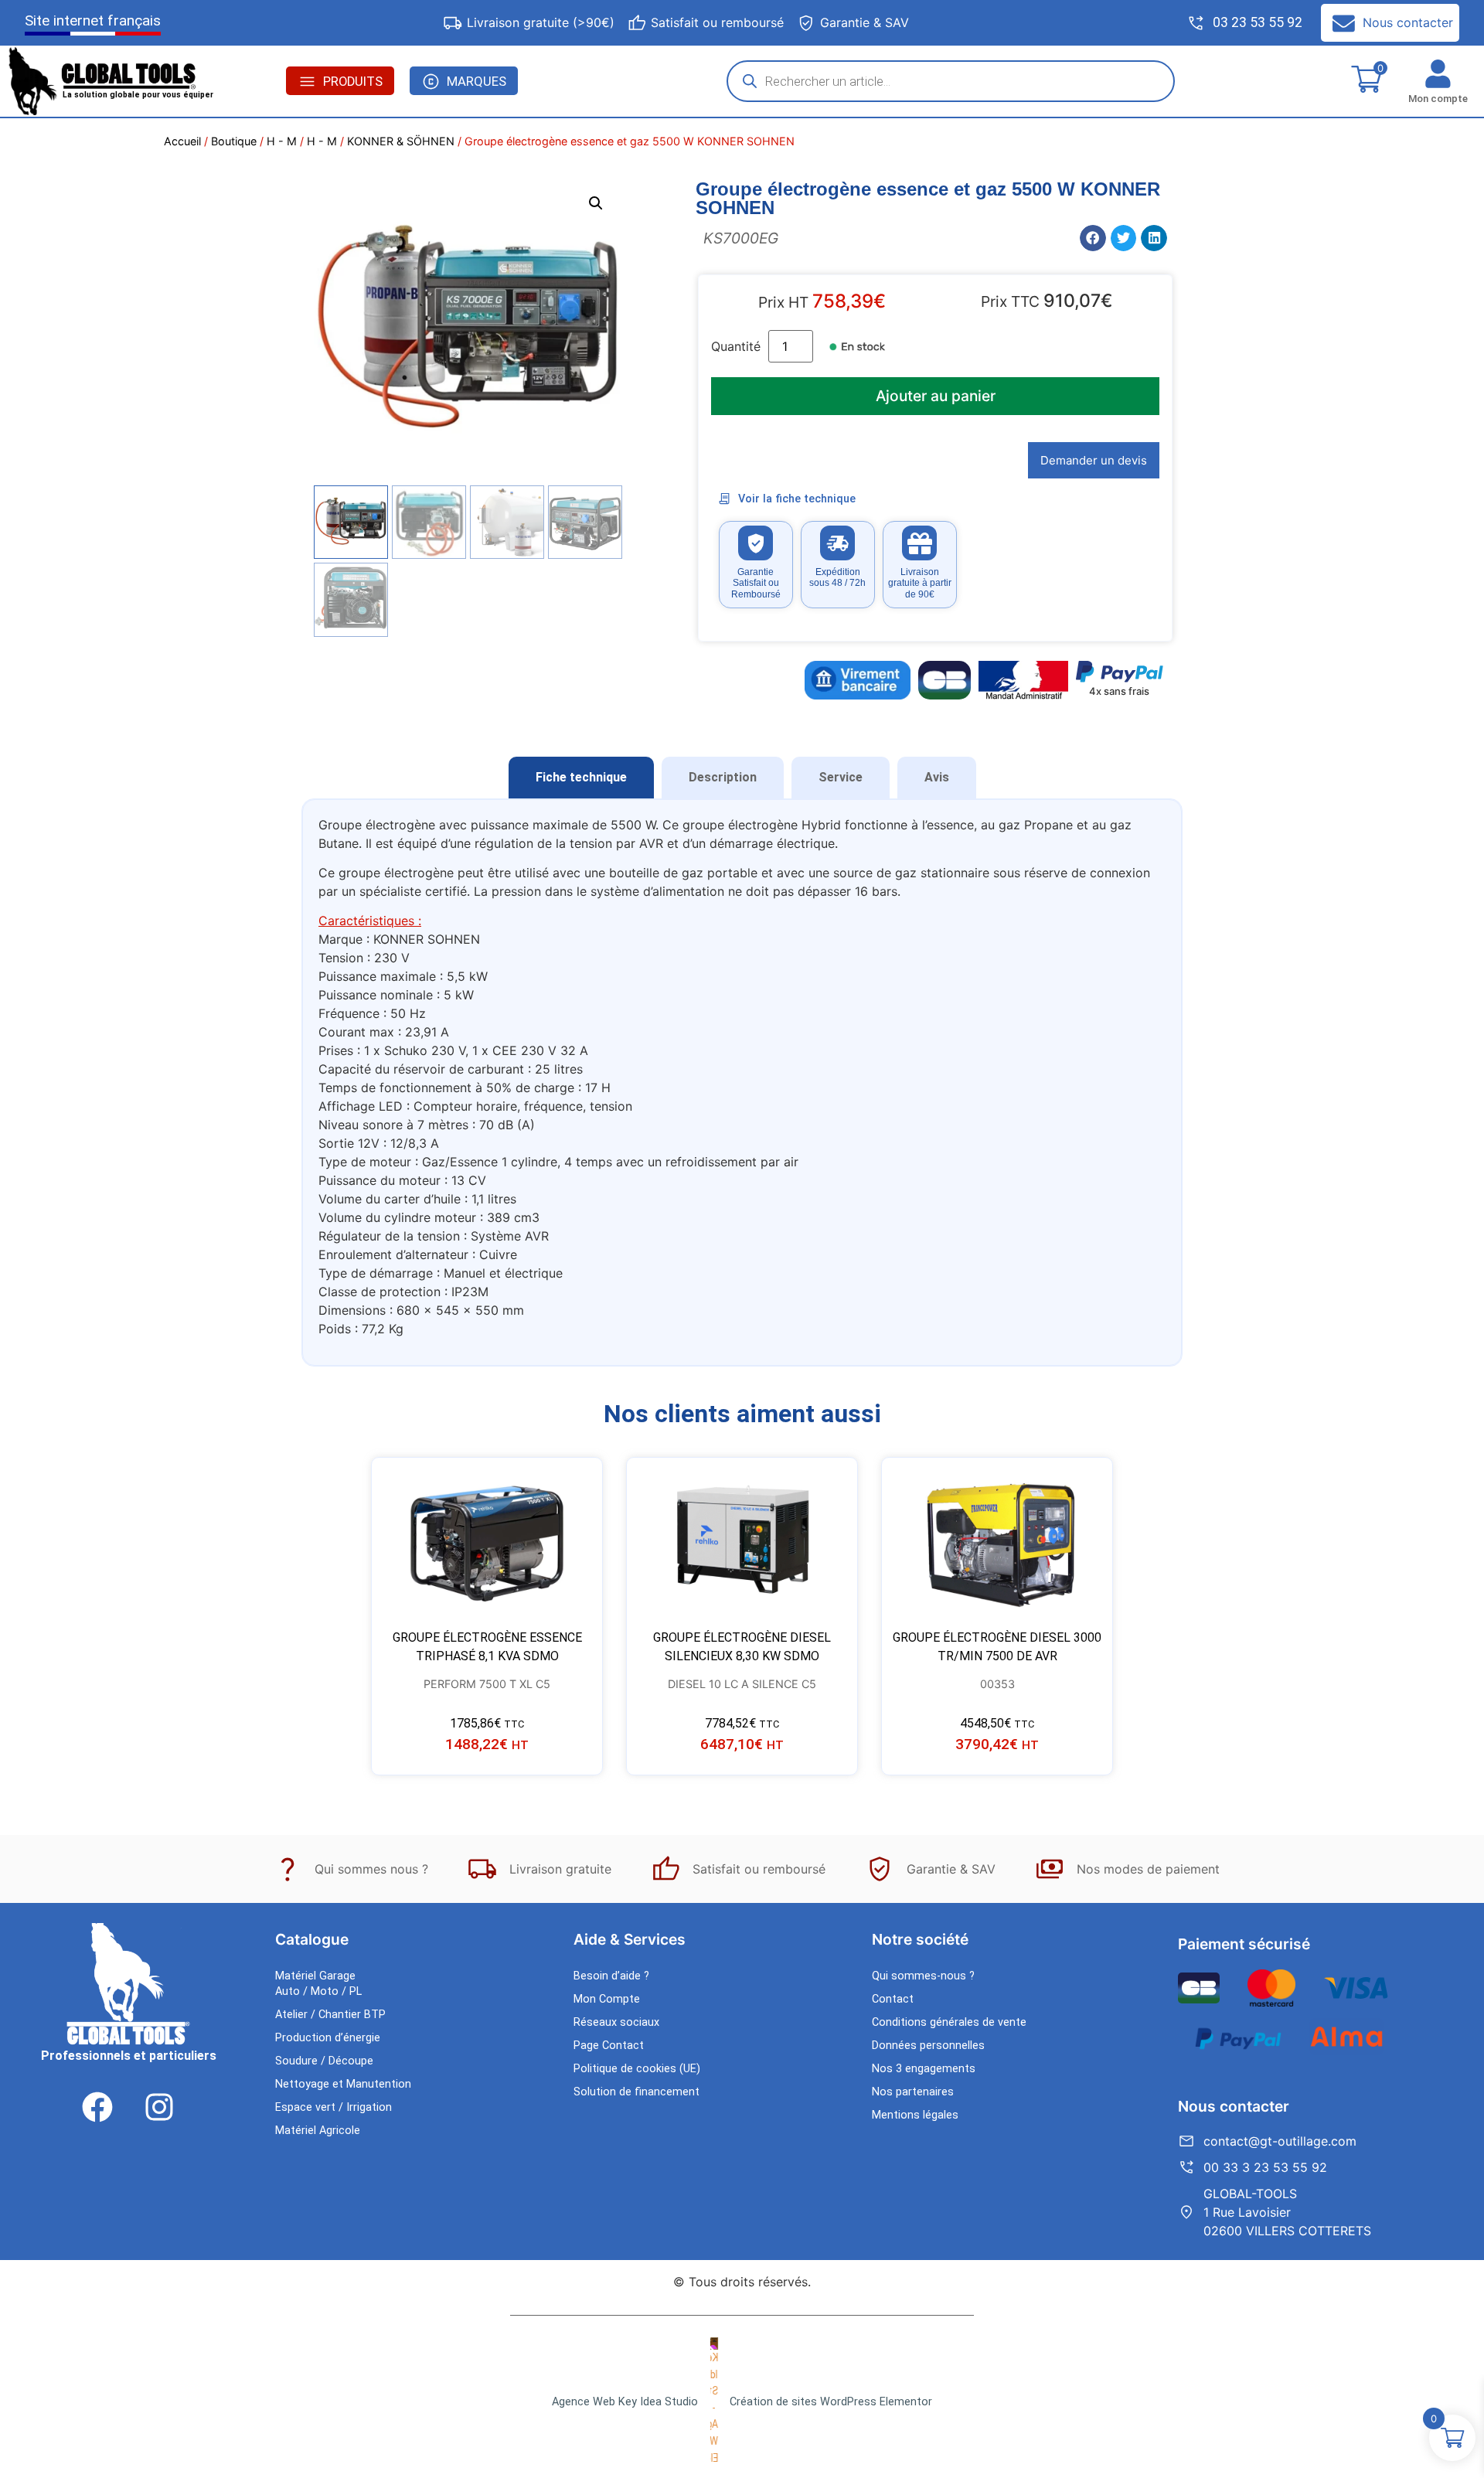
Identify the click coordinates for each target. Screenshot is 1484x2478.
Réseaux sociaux (616, 2022)
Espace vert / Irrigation (334, 2107)
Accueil (182, 141)
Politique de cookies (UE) (637, 2069)
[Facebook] (97, 2107)
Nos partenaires (913, 2092)
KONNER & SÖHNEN (401, 141)
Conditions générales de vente (949, 2022)
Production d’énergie (328, 2038)
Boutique (234, 141)
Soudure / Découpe (324, 2061)
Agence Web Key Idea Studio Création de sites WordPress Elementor (742, 2402)
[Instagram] (159, 2107)
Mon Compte (607, 1999)
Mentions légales (915, 2115)
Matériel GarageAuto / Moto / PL (318, 1984)
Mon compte (1438, 99)
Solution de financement (636, 2092)
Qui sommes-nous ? (923, 1976)
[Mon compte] (1438, 74)
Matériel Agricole (318, 2131)
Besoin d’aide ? (611, 1976)
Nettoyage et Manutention (343, 2084)
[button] (596, 203)
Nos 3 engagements (924, 2069)
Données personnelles (928, 2046)
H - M (282, 141)
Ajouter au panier (936, 396)
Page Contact (609, 2046)
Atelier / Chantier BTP (330, 2015)
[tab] (581, 778)
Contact (893, 1999)
